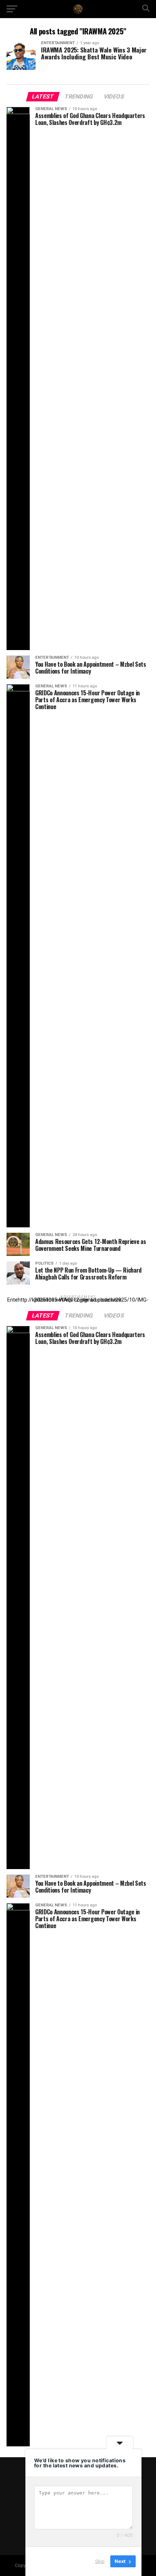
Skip (100, 2561)
